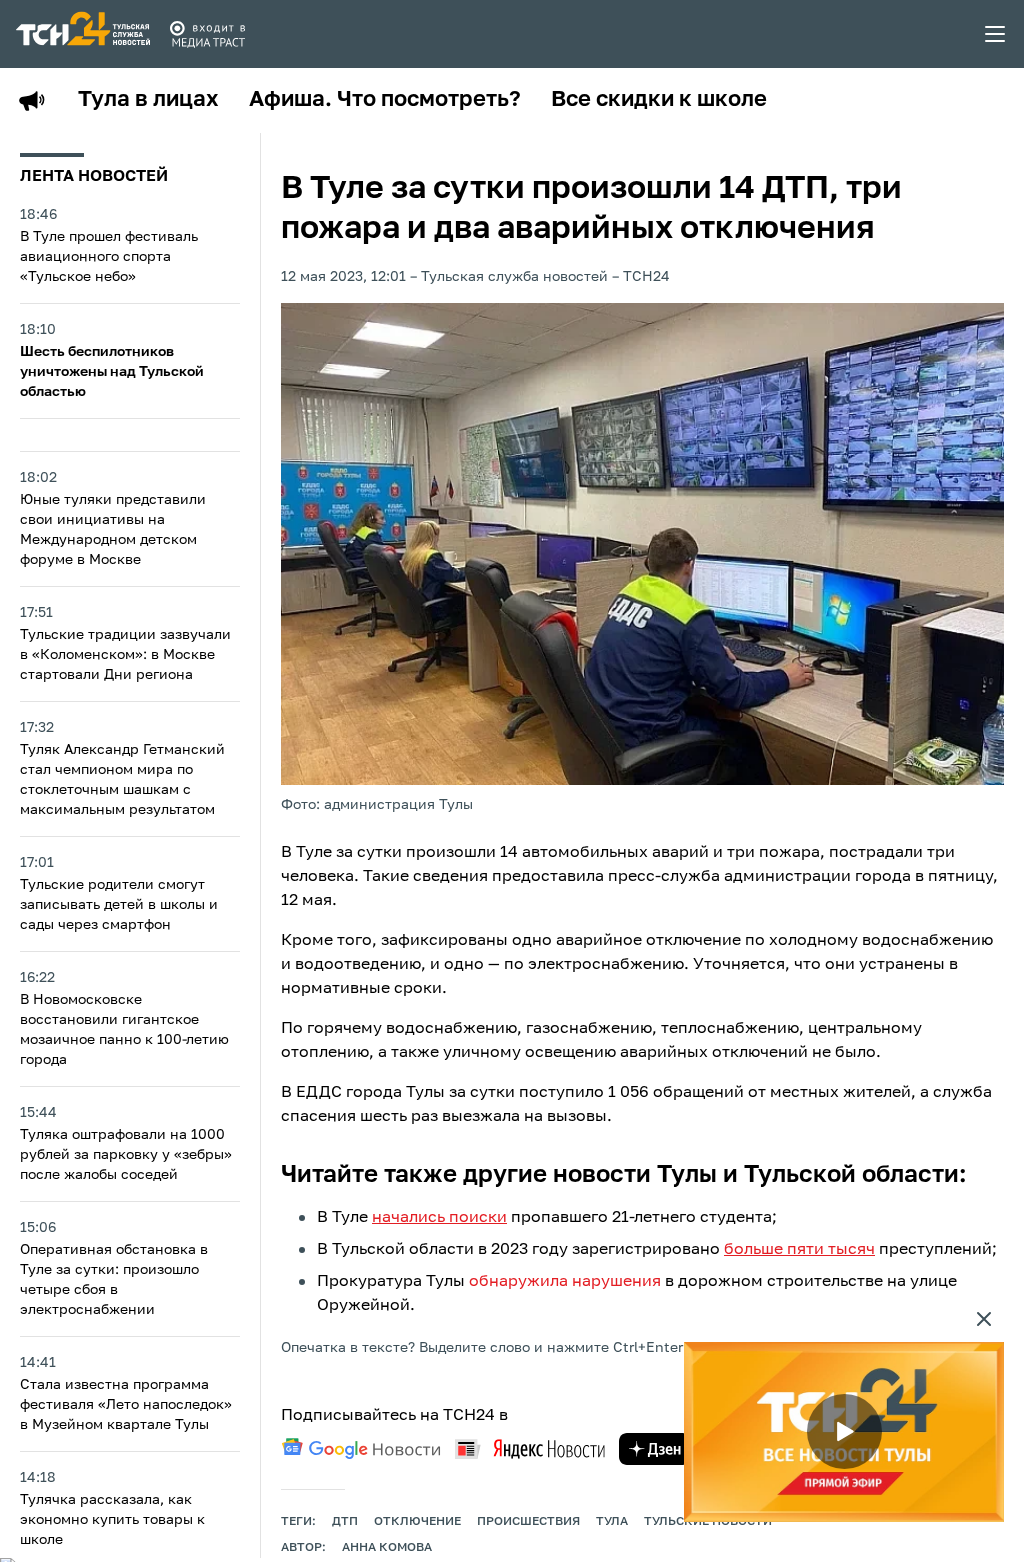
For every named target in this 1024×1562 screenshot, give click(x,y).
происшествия (528, 1522)
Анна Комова (387, 1548)
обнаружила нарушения (565, 1282)
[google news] (361, 1449)
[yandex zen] (655, 1449)
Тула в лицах (148, 100)
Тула (612, 1522)
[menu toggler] (996, 34)
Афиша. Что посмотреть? (385, 100)
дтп (345, 1522)
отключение (417, 1522)
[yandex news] (530, 1448)
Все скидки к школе (659, 100)
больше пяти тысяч (799, 1250)
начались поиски (439, 1218)
